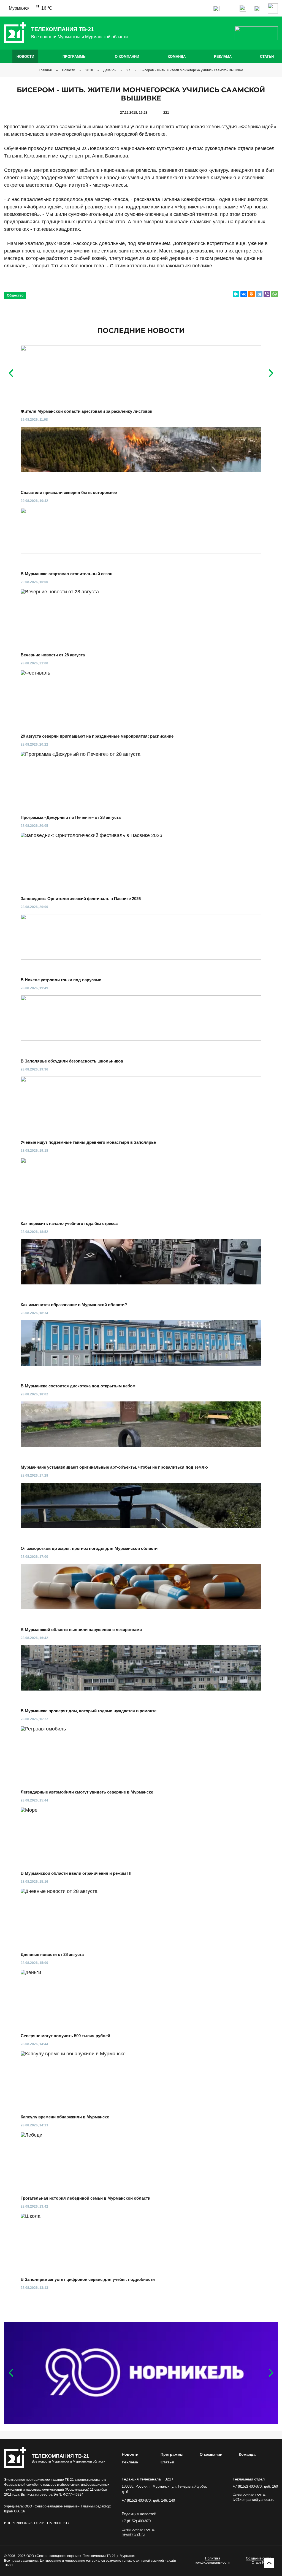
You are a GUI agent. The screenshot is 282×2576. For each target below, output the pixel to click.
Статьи (267, 57)
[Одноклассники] (251, 294)
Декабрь (110, 70)
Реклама (223, 57)
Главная (45, 70)
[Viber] (267, 294)
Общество (15, 295)
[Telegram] (259, 294)
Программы (74, 57)
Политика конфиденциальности (213, 2561)
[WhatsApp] (275, 294)
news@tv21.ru (133, 2534)
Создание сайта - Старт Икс (260, 2561)
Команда (177, 57)
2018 (89, 70)
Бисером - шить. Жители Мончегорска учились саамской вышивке (192, 70)
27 (128, 70)
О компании (127, 57)
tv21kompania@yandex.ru (253, 2500)
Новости (25, 57)
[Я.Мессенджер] (236, 294)
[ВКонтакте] (244, 294)
